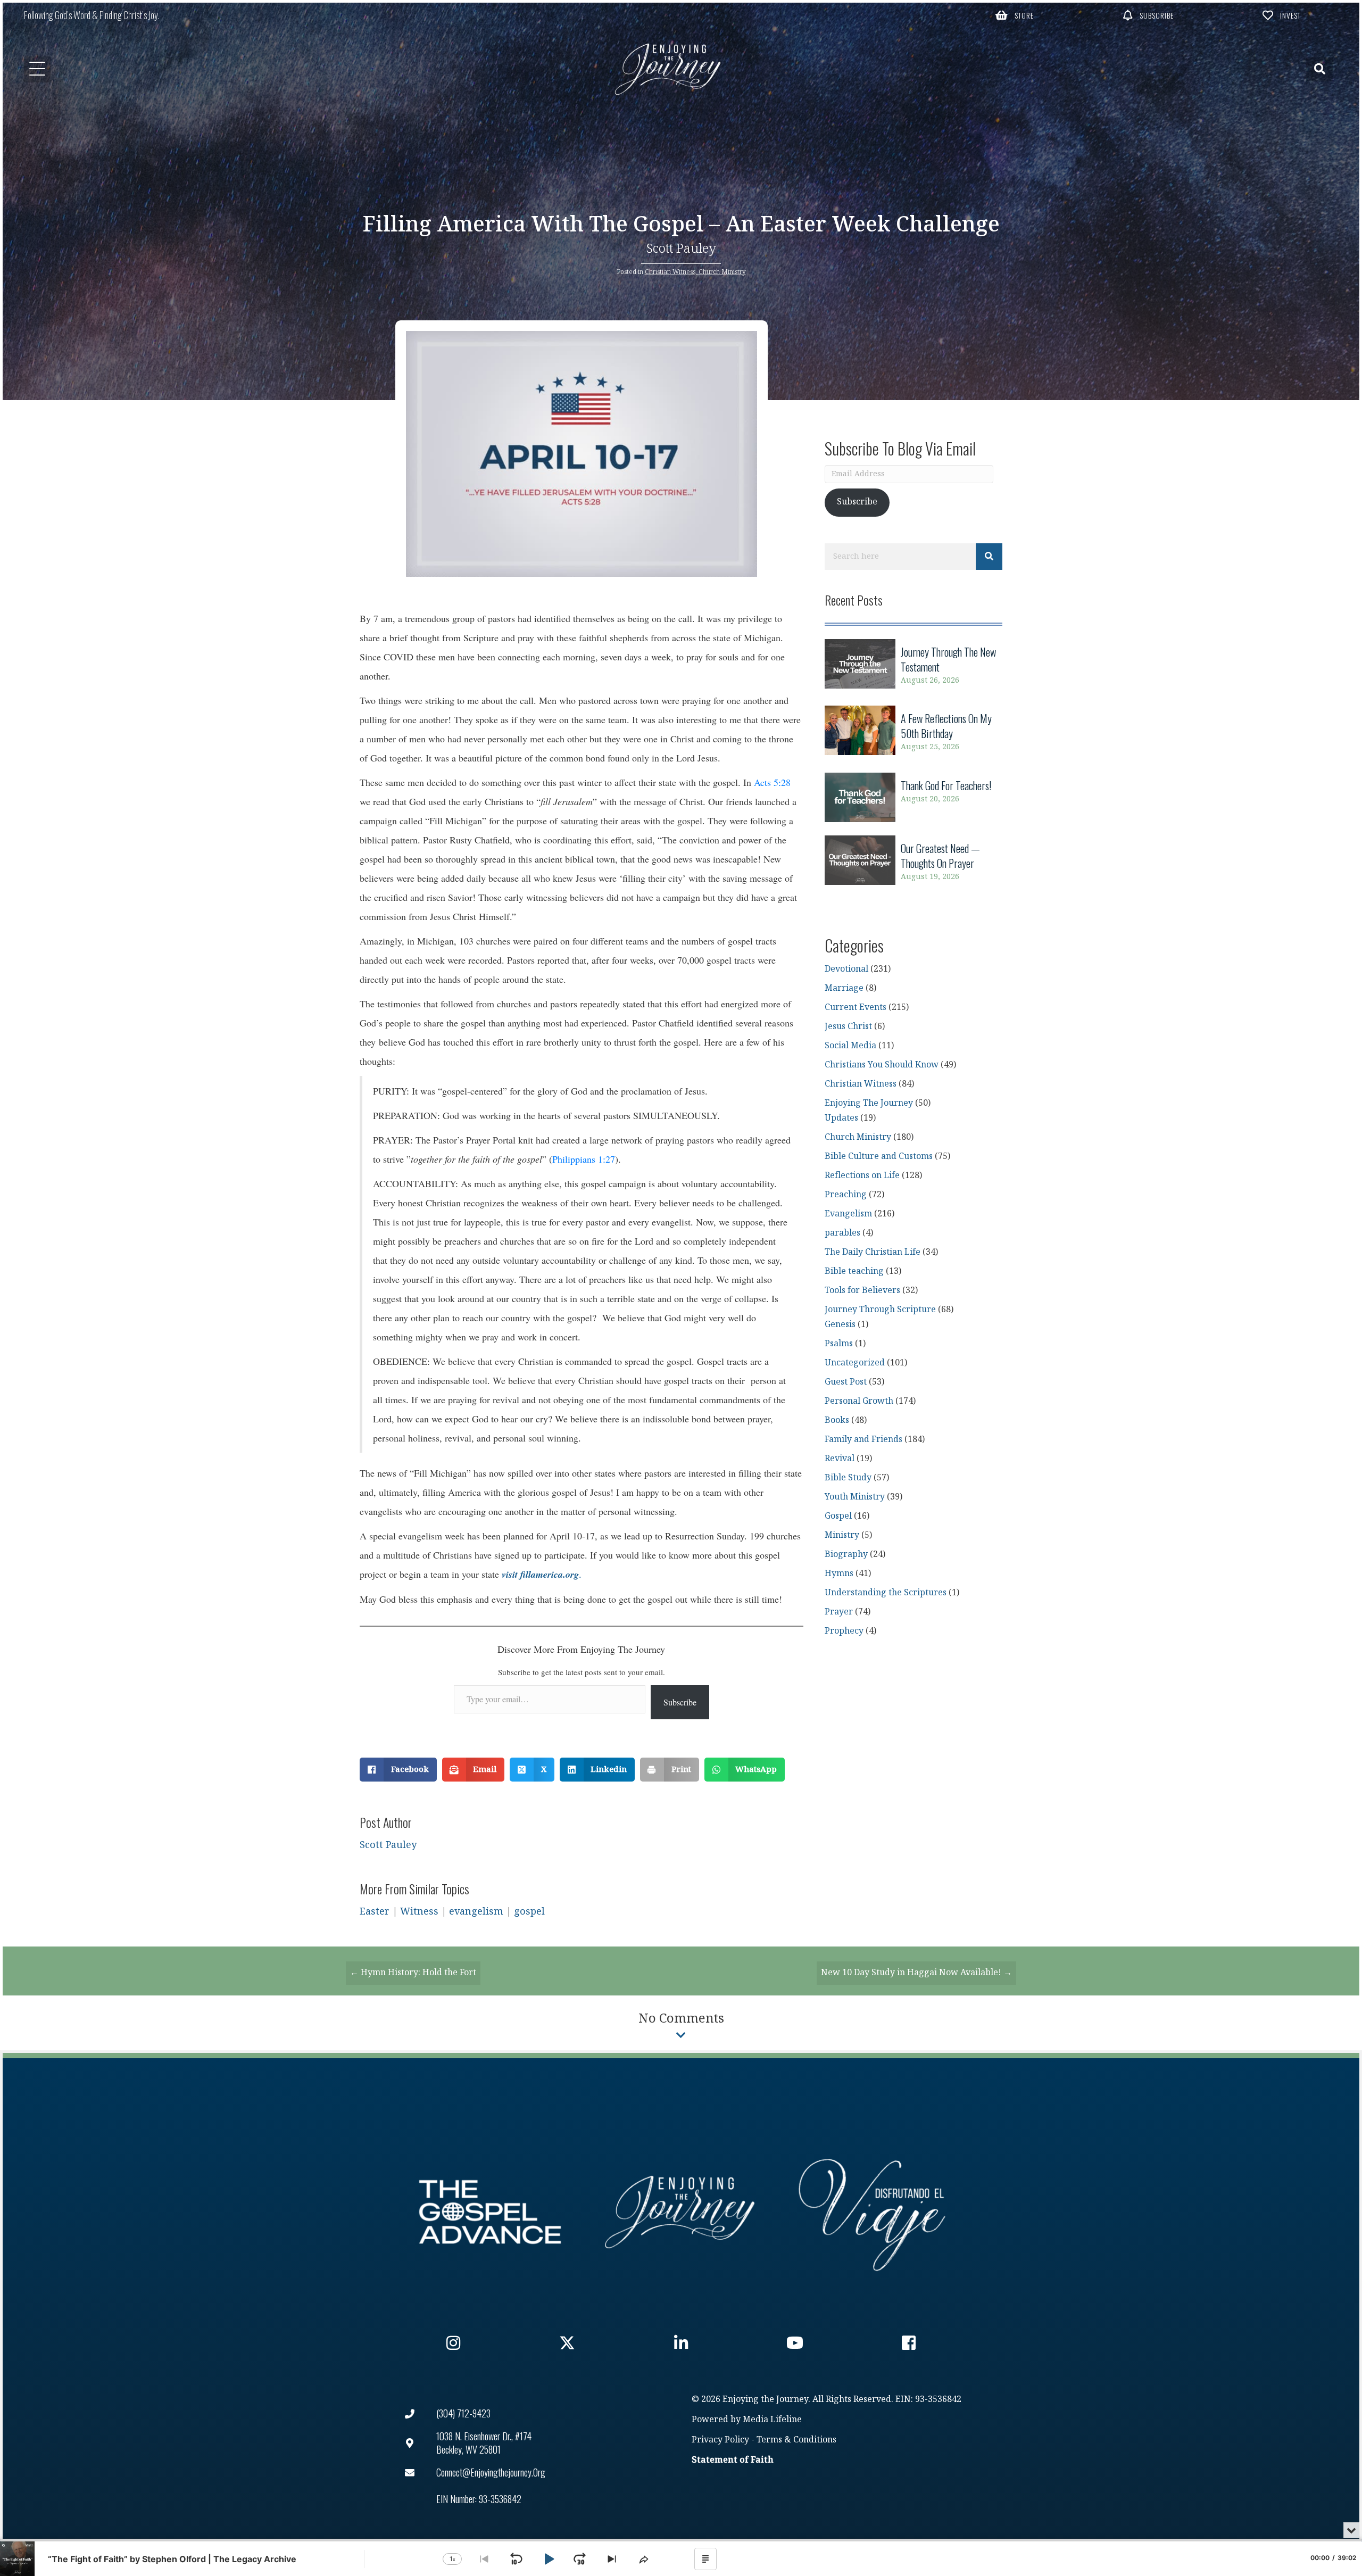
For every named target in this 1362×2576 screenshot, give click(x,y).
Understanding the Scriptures (886, 1593)
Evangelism (848, 1214)
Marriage (844, 988)
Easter (375, 1912)
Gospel (838, 1516)
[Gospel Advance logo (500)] (490, 2212)
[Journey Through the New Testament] (913, 666)
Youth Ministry (855, 1497)
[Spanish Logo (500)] (872, 2212)
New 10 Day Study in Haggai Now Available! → (916, 1973)
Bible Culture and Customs (879, 1157)
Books (837, 1420)
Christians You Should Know (882, 1065)
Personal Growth (859, 1401)
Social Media (850, 1046)
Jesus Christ (848, 1027)
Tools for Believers (862, 1291)
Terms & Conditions (796, 2440)
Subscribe (680, 1702)
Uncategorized (855, 1363)
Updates (841, 1118)
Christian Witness (670, 272)
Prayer (839, 1612)
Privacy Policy (720, 2440)
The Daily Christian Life (873, 1252)
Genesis (840, 1325)
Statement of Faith (733, 2460)
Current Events (856, 1008)
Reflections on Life (862, 1176)
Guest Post (846, 1382)
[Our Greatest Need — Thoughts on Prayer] (913, 862)
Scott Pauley (681, 249)
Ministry (842, 1535)
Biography (846, 1555)
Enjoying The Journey (869, 1103)
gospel (529, 1912)
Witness (419, 1912)
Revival (840, 1459)
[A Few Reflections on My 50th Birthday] (913, 732)
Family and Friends (863, 1440)
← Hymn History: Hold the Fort (413, 1973)
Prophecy (844, 1631)
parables (842, 1233)
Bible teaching (854, 1272)
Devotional (846, 969)
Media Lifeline (772, 2420)
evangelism (476, 1912)
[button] (1015, 15)
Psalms (839, 1344)
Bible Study (848, 1478)
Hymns (839, 1574)
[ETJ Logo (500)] (681, 2212)
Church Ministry (722, 272)
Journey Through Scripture (880, 1310)
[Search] (989, 557)
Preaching (846, 1195)
